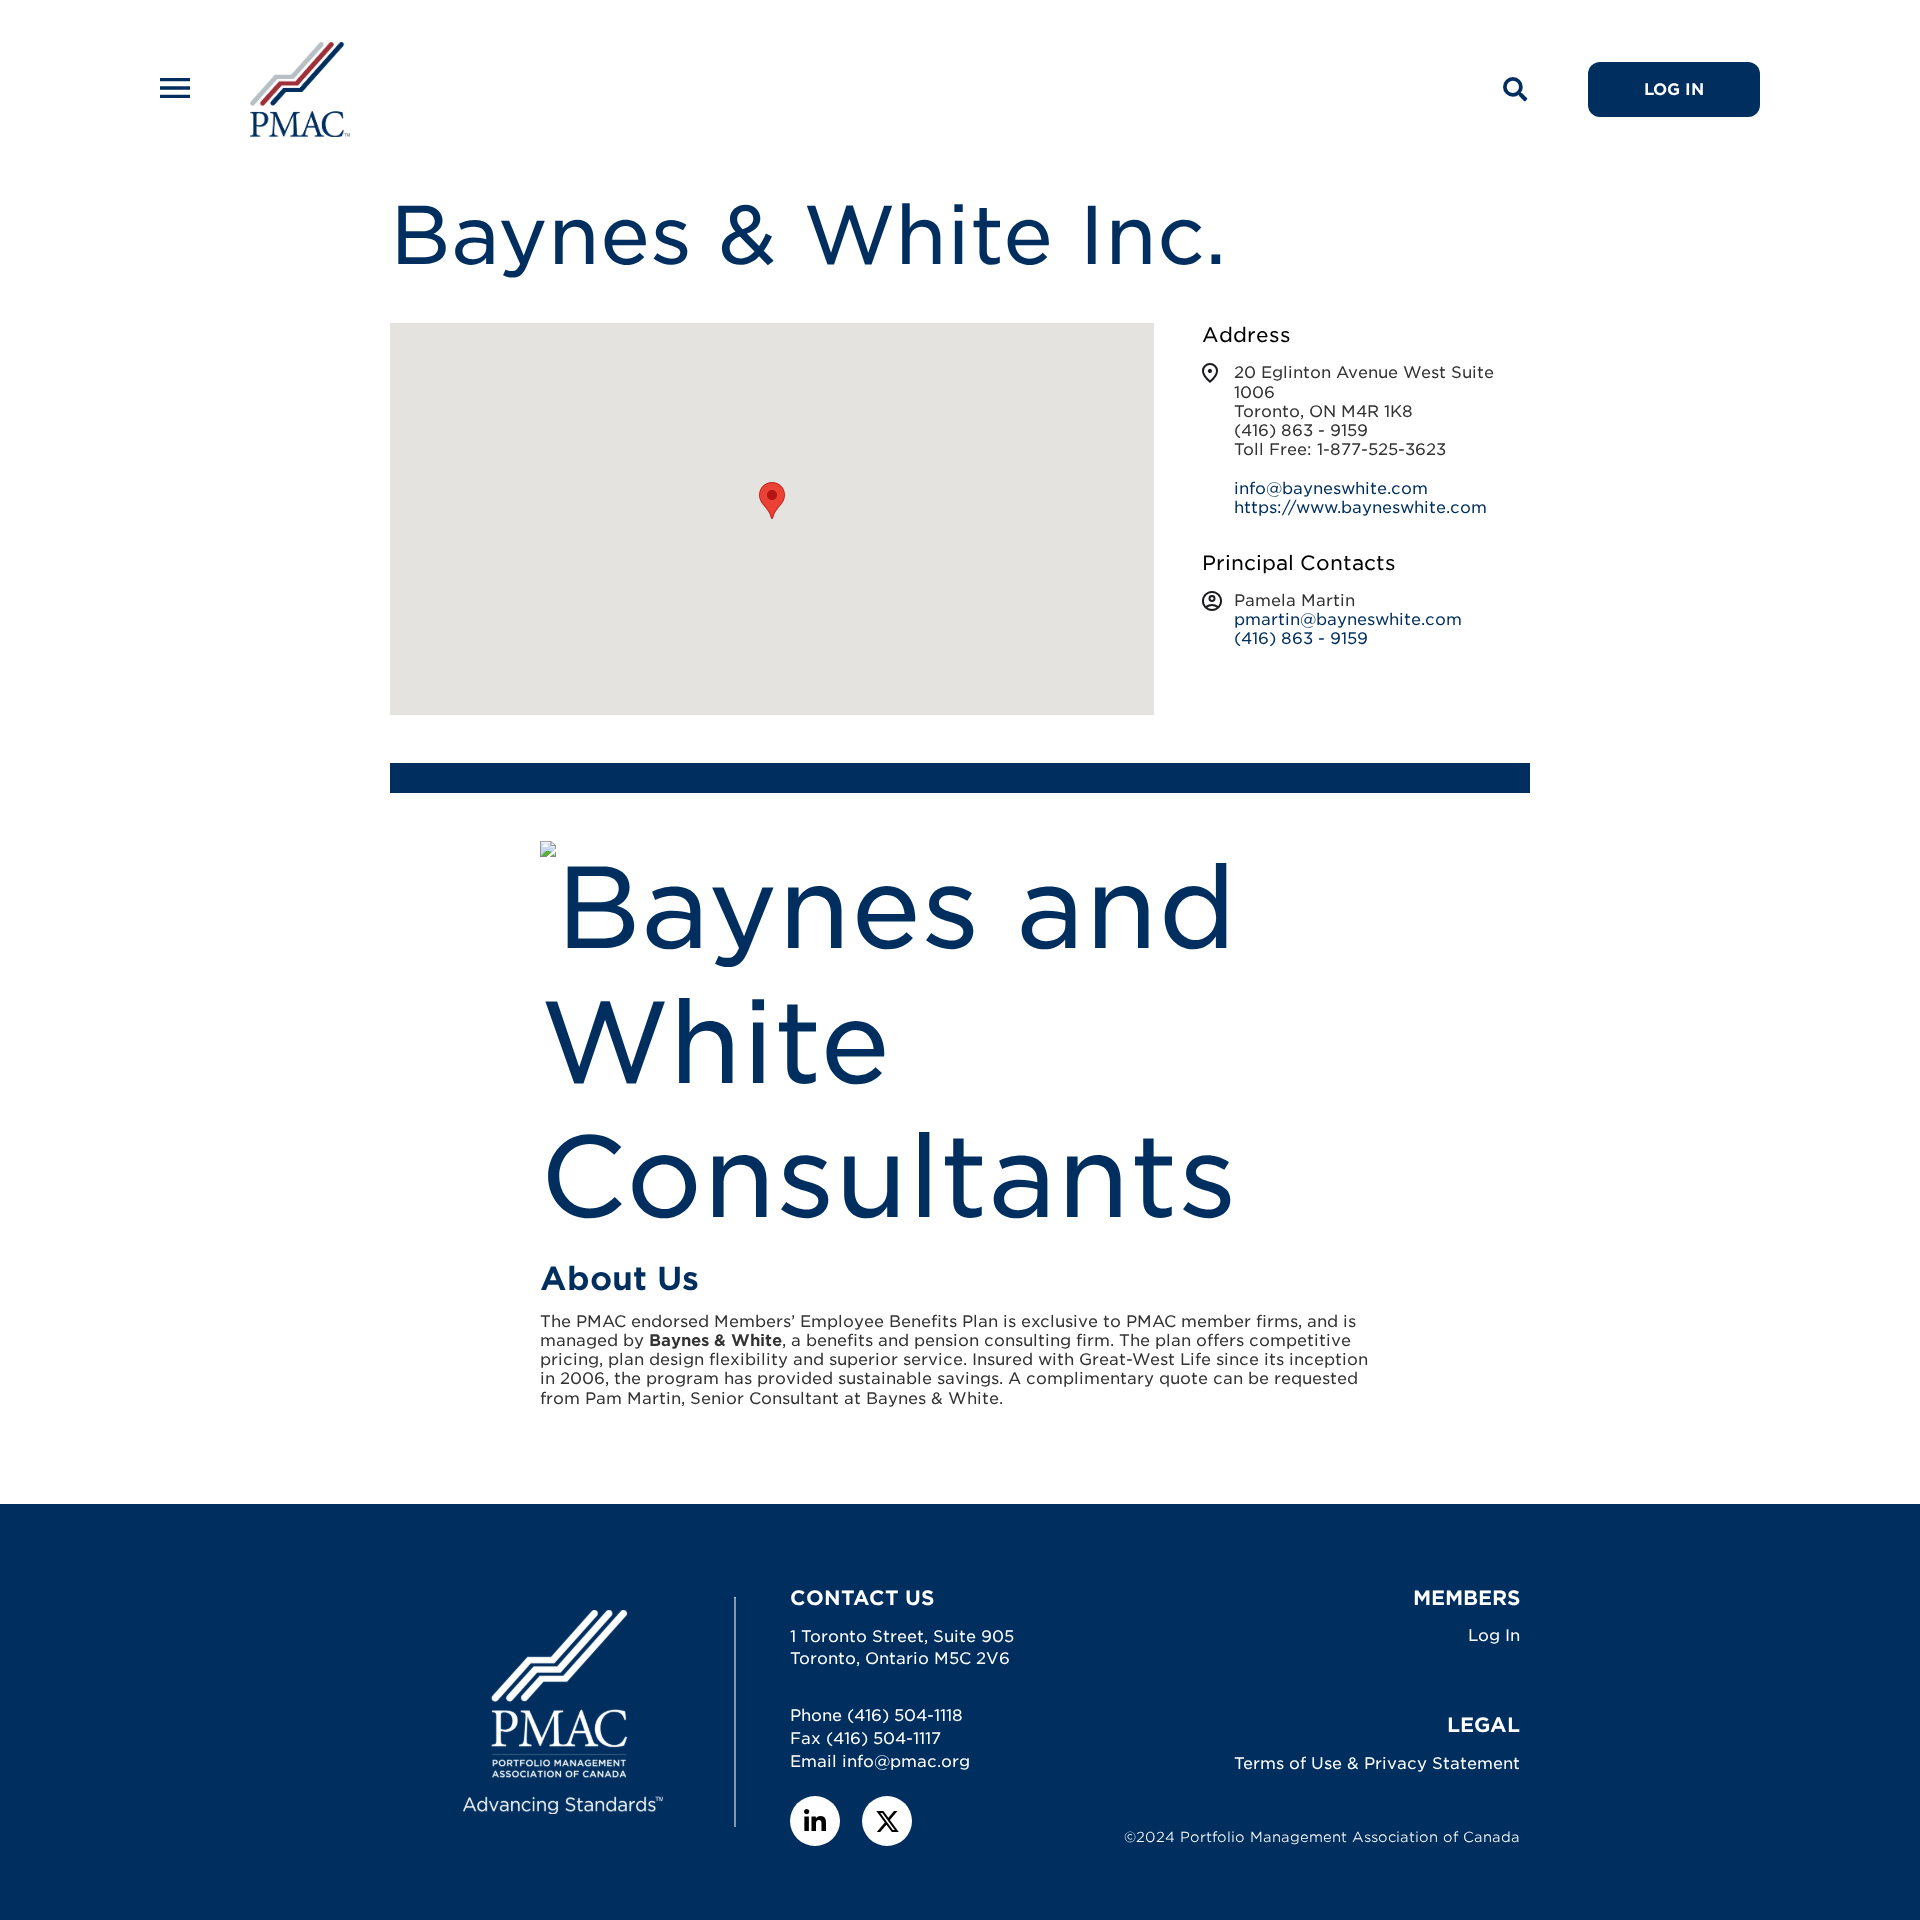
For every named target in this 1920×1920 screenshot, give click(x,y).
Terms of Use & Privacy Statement (1377, 1763)
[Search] (1515, 90)
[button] (772, 500)
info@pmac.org (906, 1761)
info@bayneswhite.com (1331, 488)
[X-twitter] (887, 1821)
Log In (1494, 1635)
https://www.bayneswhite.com (1360, 507)
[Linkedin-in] (815, 1821)
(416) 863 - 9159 (1301, 638)
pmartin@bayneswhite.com (1348, 619)
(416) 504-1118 (905, 1715)
